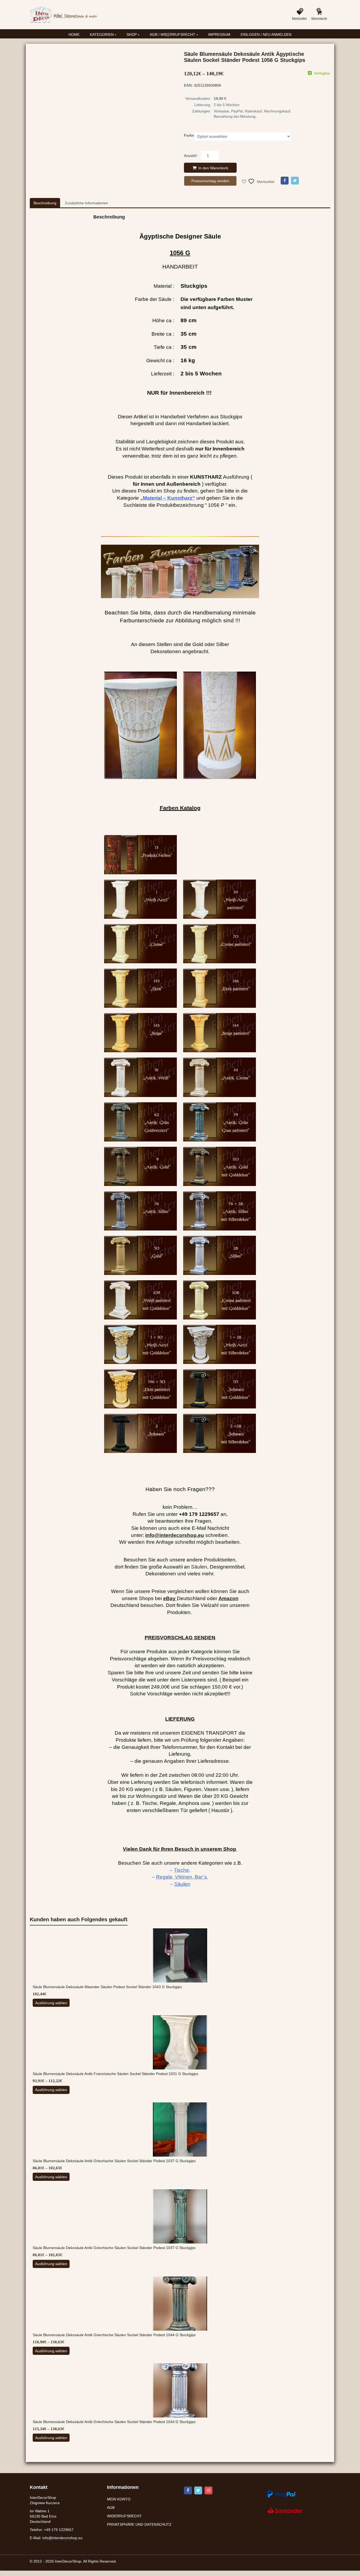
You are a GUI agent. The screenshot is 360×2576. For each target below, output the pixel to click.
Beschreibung (45, 203)
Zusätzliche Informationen (86, 203)
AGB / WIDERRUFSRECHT (173, 34)
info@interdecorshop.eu (62, 2538)
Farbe (189, 135)
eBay (169, 1598)
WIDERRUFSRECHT (124, 2516)
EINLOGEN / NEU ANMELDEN (266, 34)
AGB (111, 2508)
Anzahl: (191, 156)
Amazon (228, 1598)
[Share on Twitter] (295, 181)
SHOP (132, 34)
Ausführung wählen (51, 2003)
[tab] (45, 203)
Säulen (199, 1567)
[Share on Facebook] (285, 181)
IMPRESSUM (219, 34)
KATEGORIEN (102, 34)
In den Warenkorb (213, 168)
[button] (172, 39)
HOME (74, 34)
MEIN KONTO (119, 2499)
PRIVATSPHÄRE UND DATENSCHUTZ (139, 2524)
